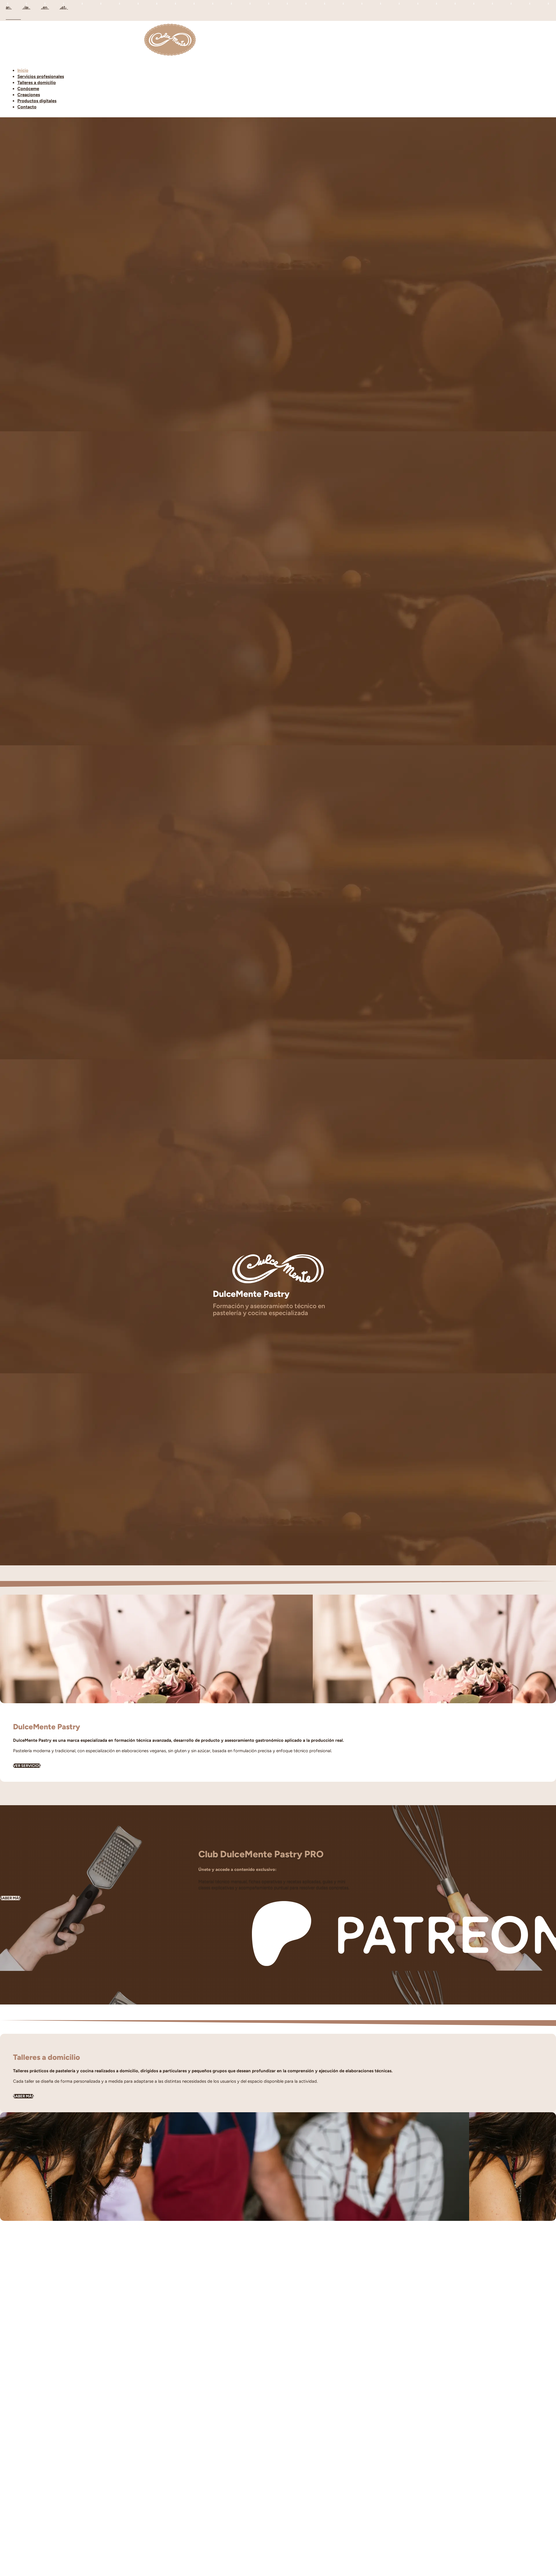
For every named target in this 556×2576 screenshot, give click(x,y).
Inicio (23, 70)
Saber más (10, 1898)
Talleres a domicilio (37, 83)
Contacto (27, 107)
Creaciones (29, 95)
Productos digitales (37, 101)
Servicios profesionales (41, 76)
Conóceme (28, 89)
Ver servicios (27, 1766)
